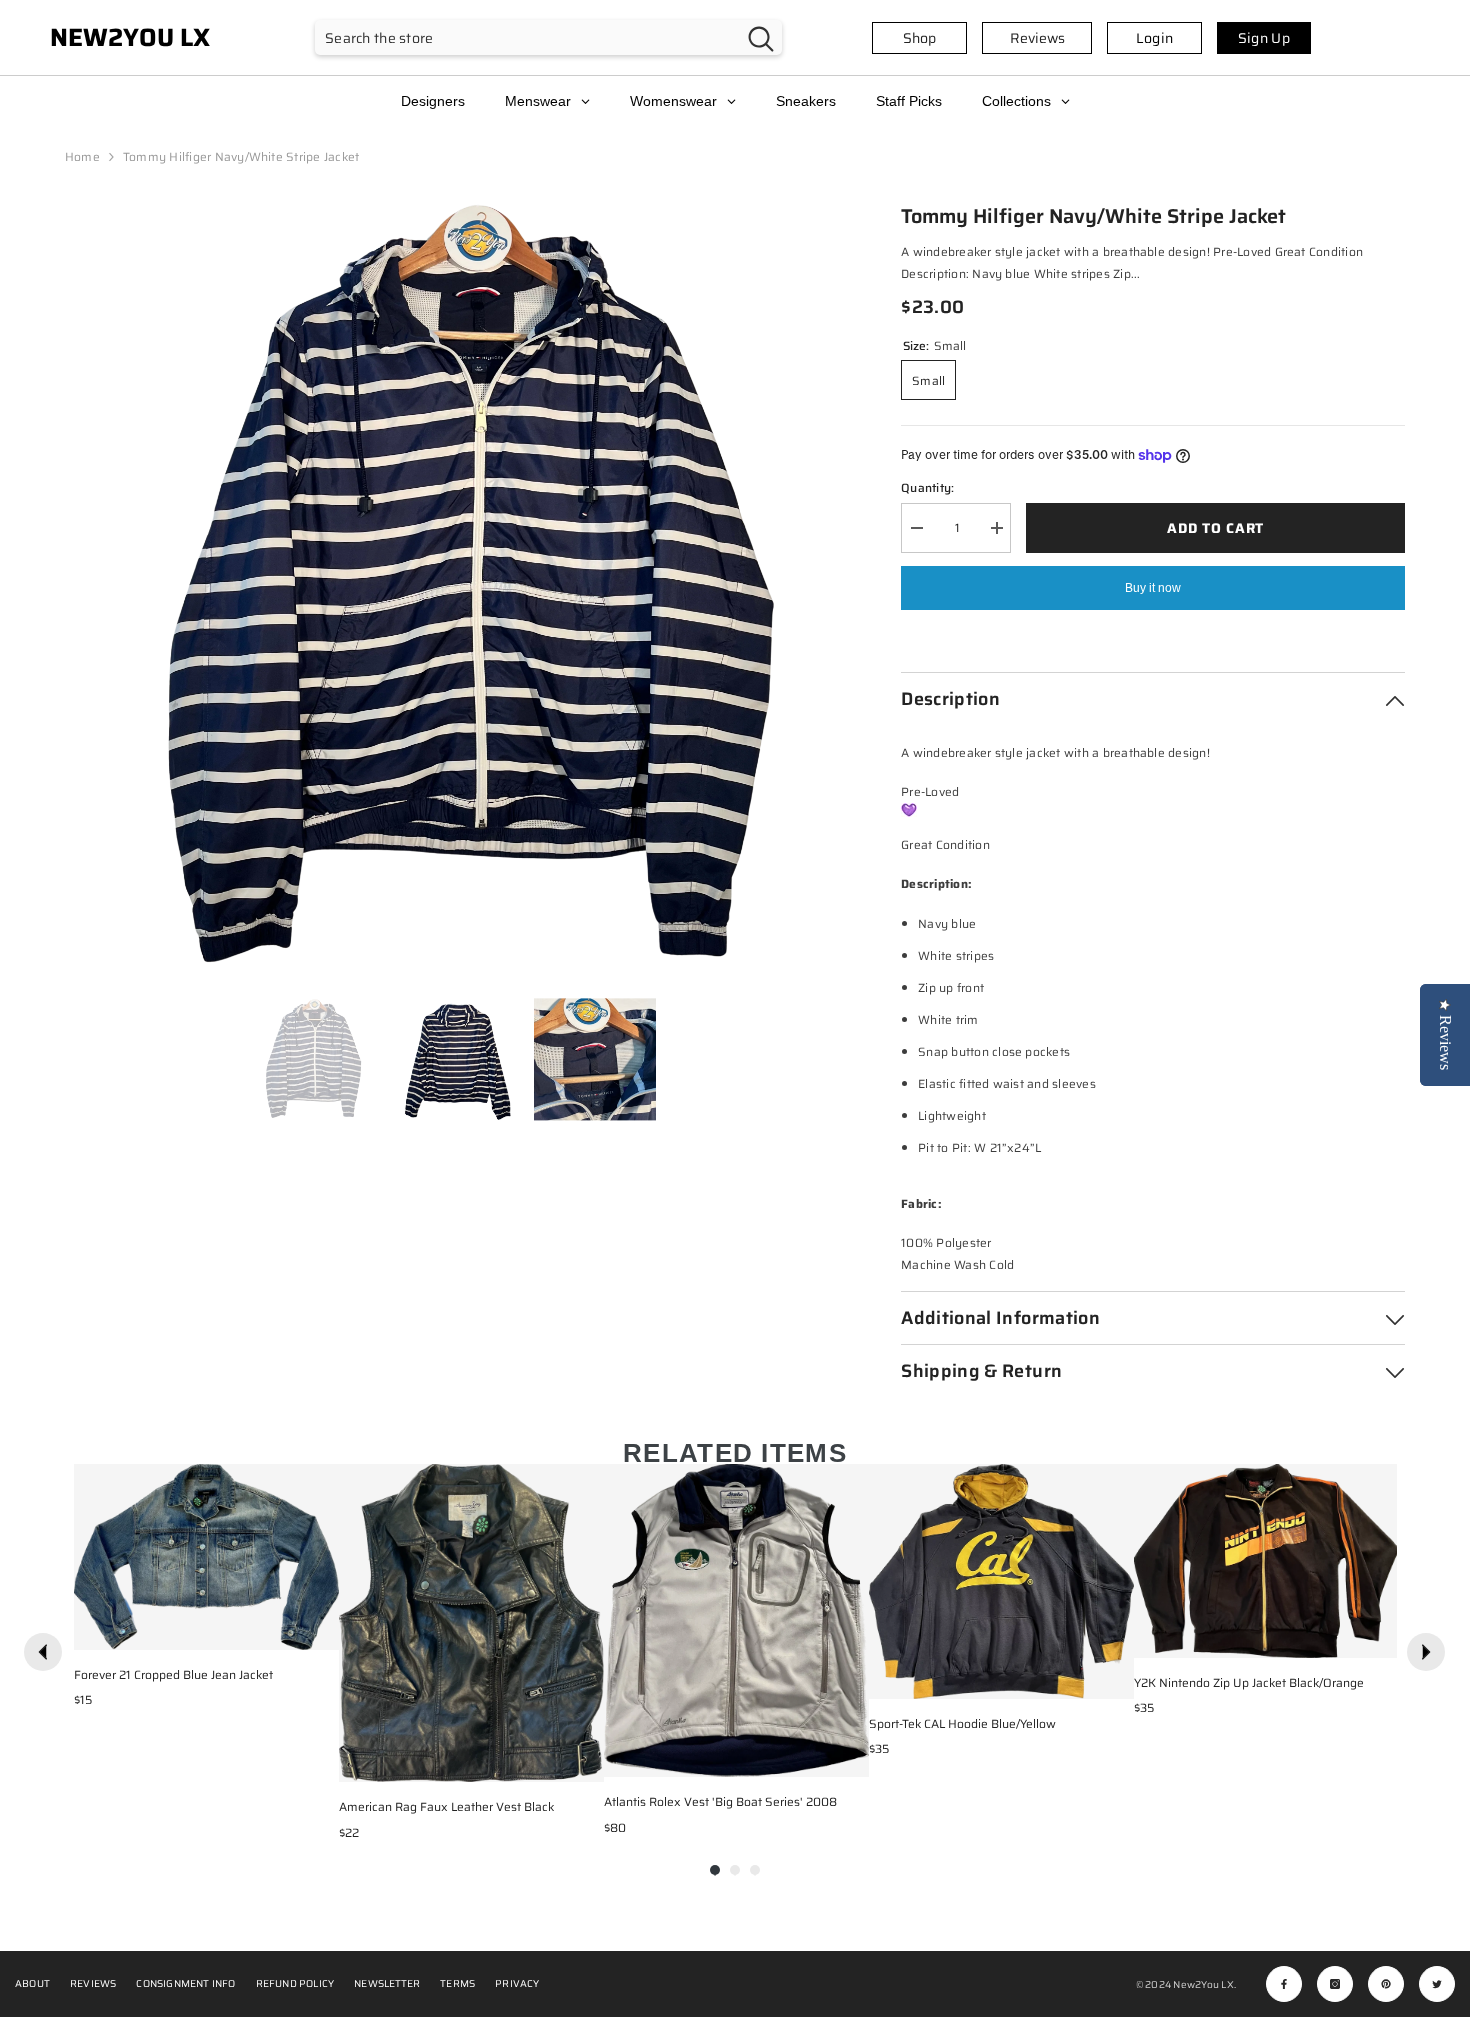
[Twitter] (1437, 1984)
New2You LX (1203, 1984)
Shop (919, 38)
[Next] (1426, 1652)
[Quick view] (319, 1630)
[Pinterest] (1386, 1984)
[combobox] (527, 37)
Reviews (1037, 38)
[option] (453, 589)
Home (82, 156)
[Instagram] (1335, 1984)
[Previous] (43, 1652)
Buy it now (1153, 588)
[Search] (548, 37)
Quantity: (927, 487)
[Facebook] (1284, 1984)
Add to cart (1215, 528)
